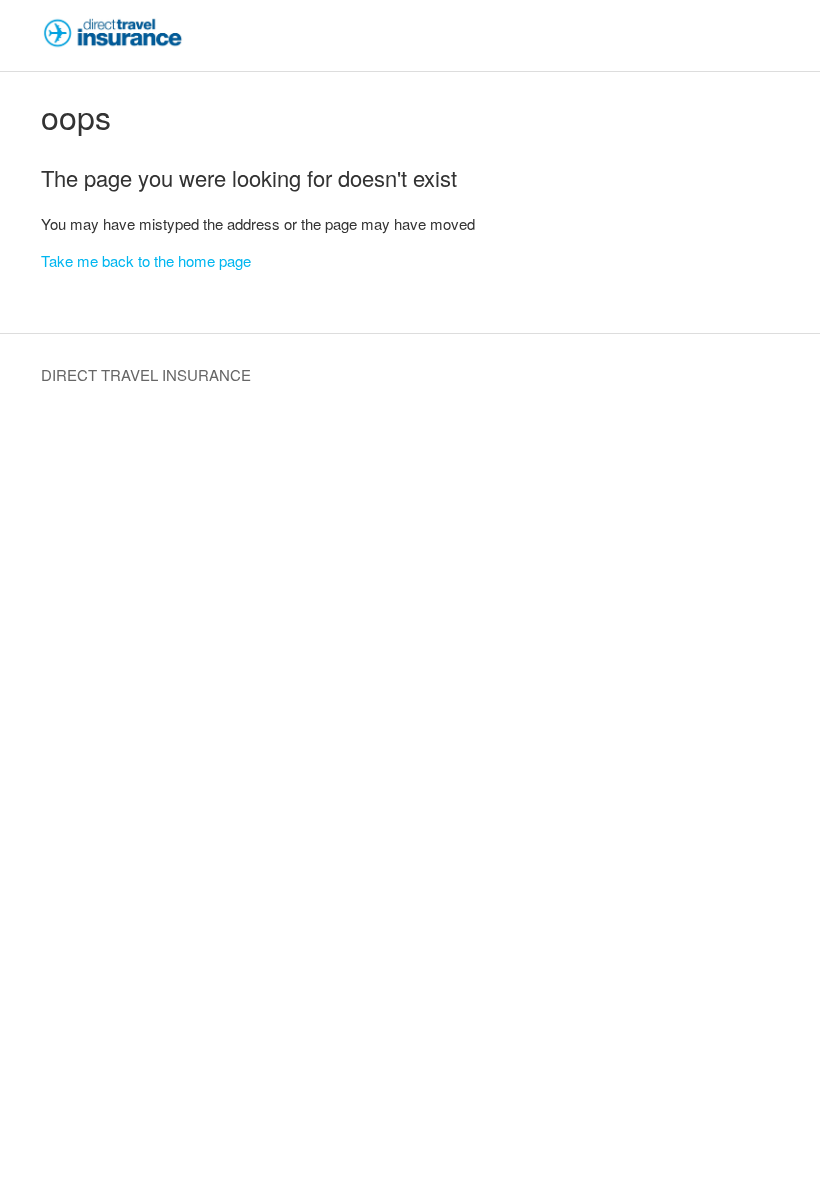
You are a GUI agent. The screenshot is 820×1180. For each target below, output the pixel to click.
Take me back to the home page (146, 260)
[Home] (113, 44)
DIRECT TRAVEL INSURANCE (146, 374)
